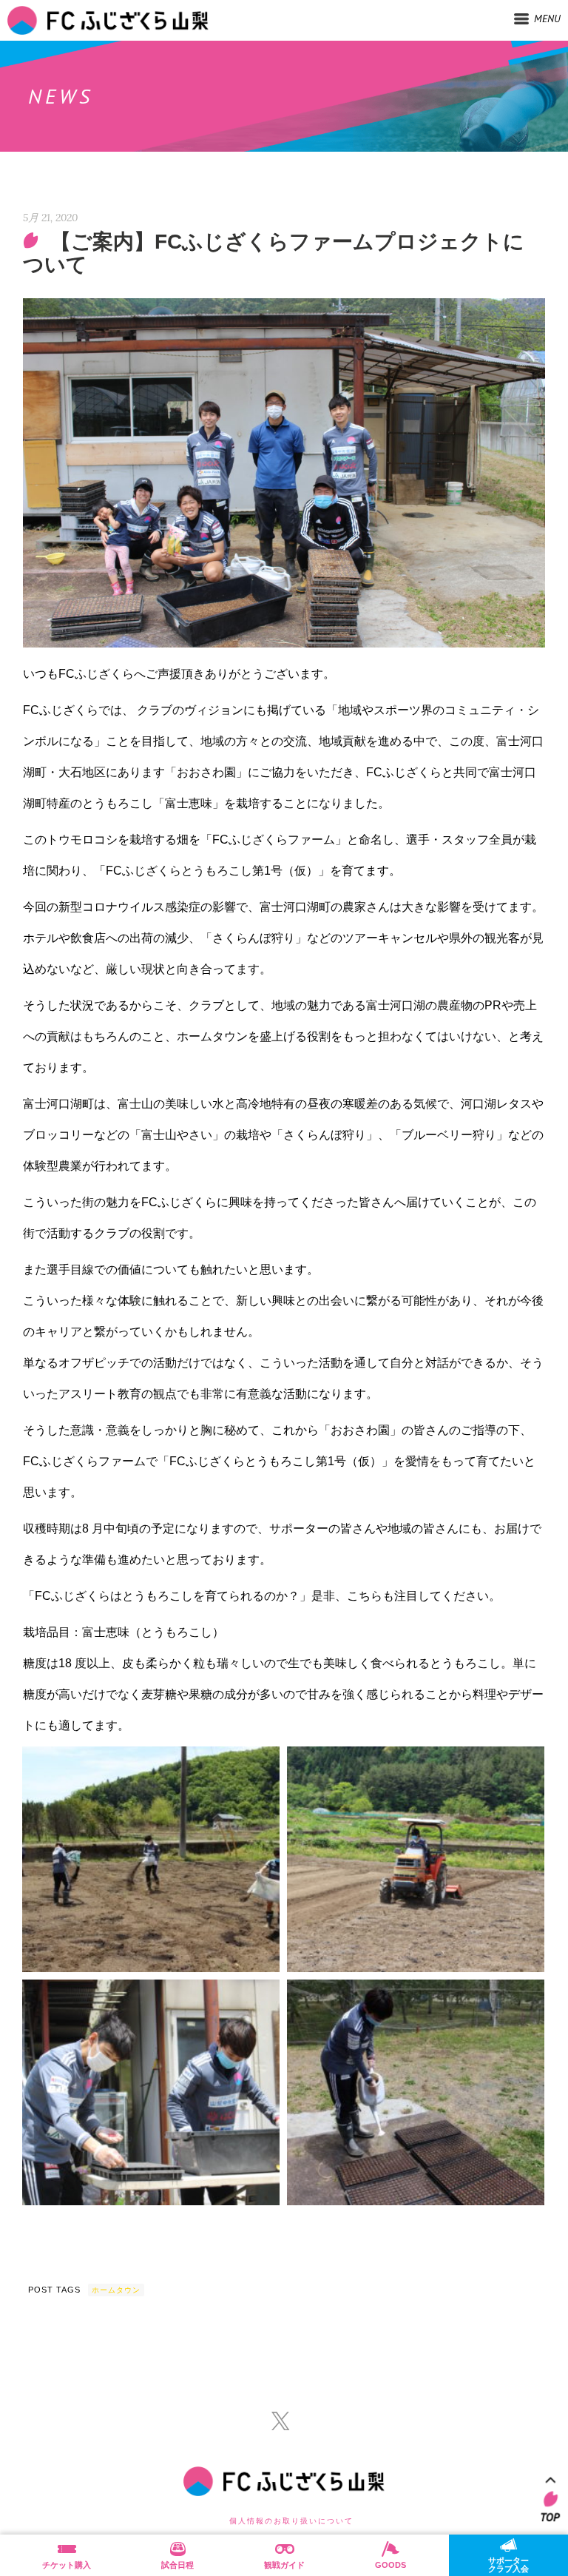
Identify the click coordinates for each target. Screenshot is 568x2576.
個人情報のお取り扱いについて (291, 2521)
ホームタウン (116, 2290)
